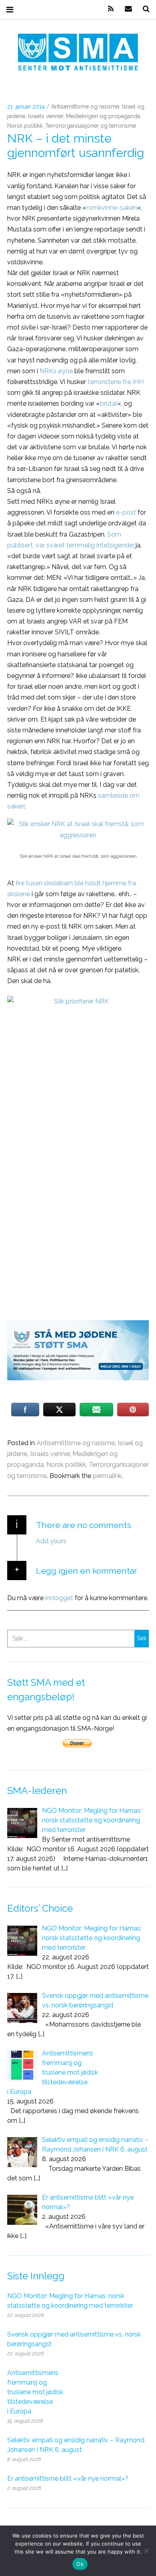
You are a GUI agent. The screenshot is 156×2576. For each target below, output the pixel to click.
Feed (108, 9)
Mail (126, 9)
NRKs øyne (56, 371)
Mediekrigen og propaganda (103, 117)
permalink (107, 1476)
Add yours (51, 1541)
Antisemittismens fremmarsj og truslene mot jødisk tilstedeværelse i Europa (35, 2392)
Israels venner (46, 117)
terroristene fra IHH (116, 382)
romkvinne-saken (112, 208)
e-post (126, 512)
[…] (64, 1868)
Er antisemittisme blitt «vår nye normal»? (68, 2478)
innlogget (59, 1598)
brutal (109, 403)
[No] (146, 2551)
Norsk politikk (25, 126)
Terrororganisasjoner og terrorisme (91, 126)
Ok (80, 2564)
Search (143, 9)
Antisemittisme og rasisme (85, 107)
